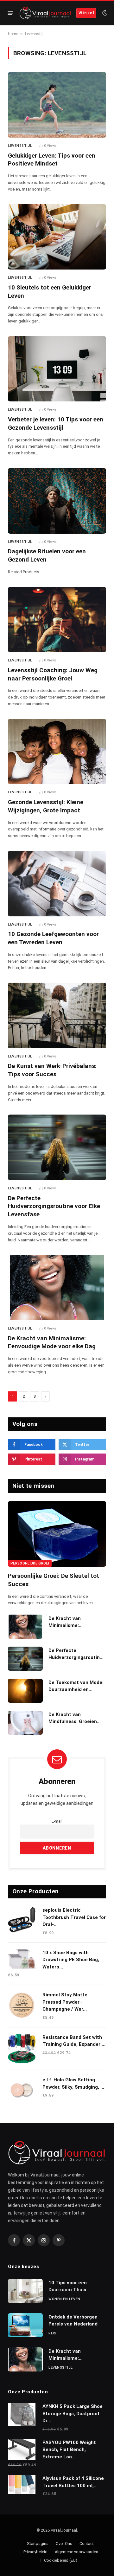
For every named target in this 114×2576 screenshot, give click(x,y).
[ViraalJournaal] (45, 13)
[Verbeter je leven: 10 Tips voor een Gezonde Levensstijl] (57, 369)
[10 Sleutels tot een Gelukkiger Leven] (57, 237)
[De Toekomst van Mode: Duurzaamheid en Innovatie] (25, 1691)
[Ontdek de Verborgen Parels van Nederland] (25, 2325)
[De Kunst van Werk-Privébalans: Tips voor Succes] (57, 1015)
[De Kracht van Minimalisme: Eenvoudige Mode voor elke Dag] (57, 1288)
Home (13, 34)
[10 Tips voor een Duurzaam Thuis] (25, 2291)
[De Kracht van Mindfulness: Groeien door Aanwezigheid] (25, 1723)
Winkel (86, 13)
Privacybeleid (35, 2552)
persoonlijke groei (30, 1563)
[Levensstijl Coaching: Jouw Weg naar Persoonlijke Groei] (57, 620)
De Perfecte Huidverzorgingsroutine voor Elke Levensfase (54, 1206)
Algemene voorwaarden (76, 2552)
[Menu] (11, 13)
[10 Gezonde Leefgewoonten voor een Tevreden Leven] (57, 884)
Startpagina (38, 2543)
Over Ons (64, 2543)
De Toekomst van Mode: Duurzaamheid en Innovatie (76, 1689)
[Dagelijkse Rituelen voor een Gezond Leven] (57, 501)
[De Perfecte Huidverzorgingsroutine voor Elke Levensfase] (57, 1147)
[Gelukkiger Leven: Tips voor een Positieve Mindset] (57, 105)
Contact (87, 2543)
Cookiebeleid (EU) (61, 2560)
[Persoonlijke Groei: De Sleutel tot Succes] (57, 1534)
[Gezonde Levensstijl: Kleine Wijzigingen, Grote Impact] (57, 752)
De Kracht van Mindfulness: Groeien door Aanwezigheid (73, 1721)
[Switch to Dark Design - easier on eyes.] (104, 13)
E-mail (57, 1821)
